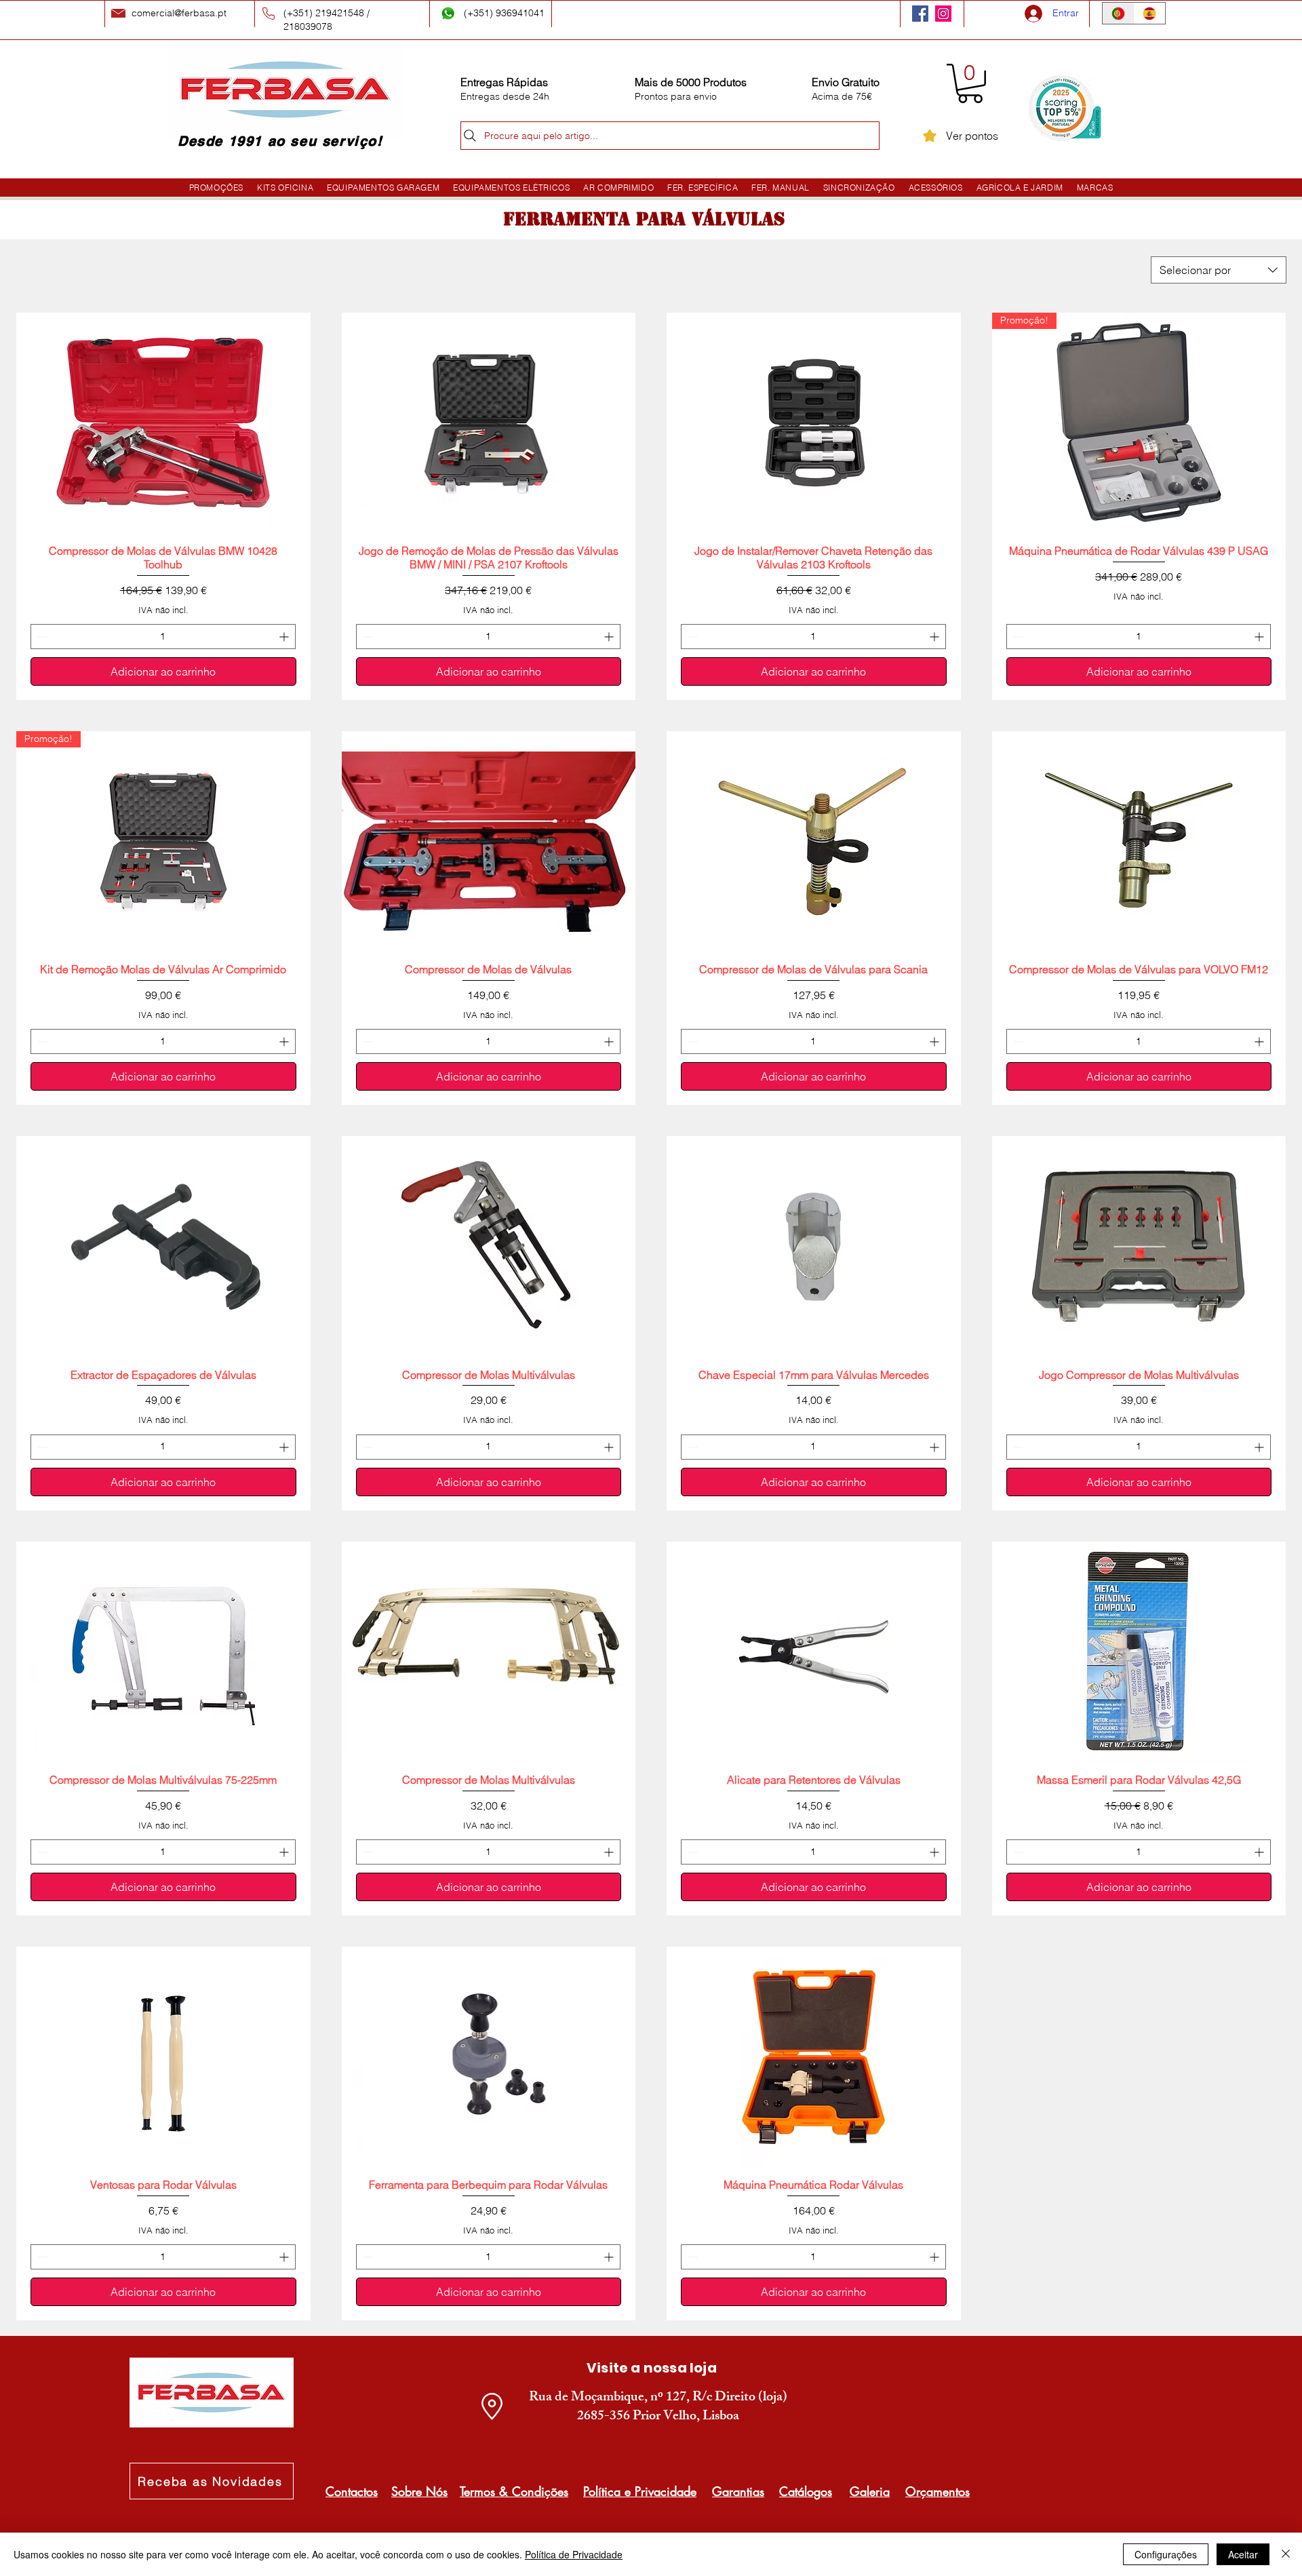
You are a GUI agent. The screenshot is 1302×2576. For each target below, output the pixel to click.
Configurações (1166, 2554)
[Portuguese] (1118, 13)
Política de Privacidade (574, 2554)
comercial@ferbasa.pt (179, 13)
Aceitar (1243, 2554)
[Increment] (285, 637)
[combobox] (1219, 270)
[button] (970, 83)
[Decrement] (41, 637)
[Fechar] (1286, 2554)
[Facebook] (920, 14)
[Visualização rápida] (163, 423)
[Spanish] (1150, 13)
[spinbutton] (163, 637)
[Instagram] (943, 14)
